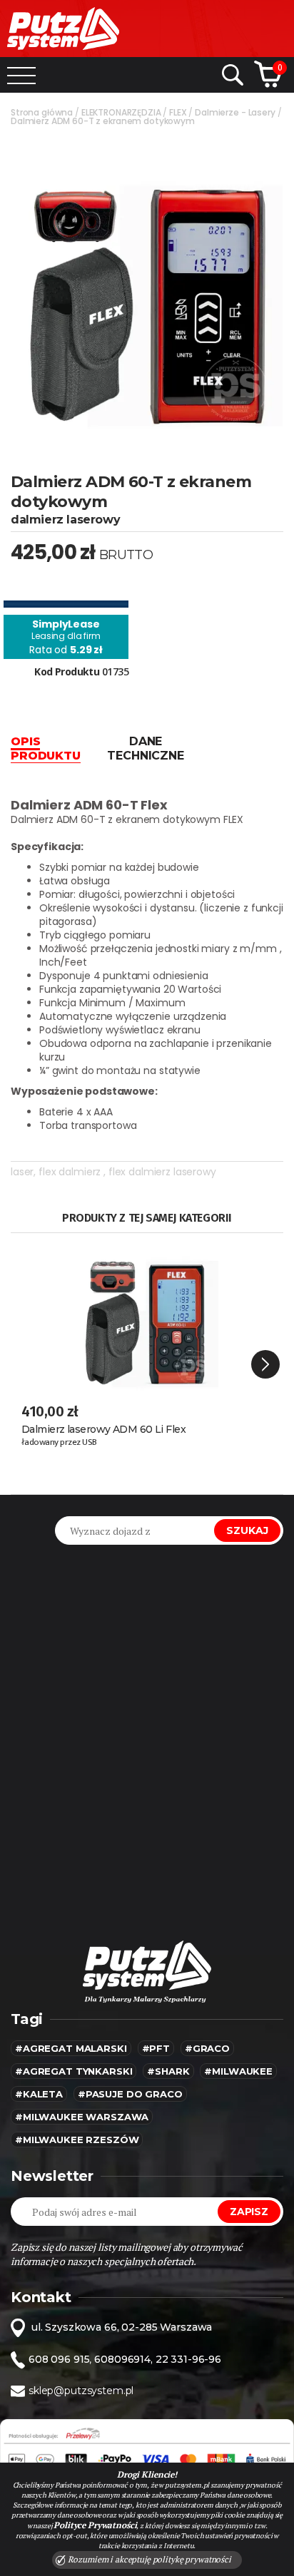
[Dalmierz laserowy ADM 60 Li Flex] (147, 1316)
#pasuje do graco (130, 2094)
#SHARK (168, 2071)
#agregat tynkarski (73, 2071)
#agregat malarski (71, 2048)
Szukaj (247, 1530)
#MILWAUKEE (238, 2071)
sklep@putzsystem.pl (81, 2391)
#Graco (207, 2048)
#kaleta (39, 2094)
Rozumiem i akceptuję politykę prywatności (148, 2559)
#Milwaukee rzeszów (77, 2140)
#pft (156, 2048)
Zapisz (249, 2212)
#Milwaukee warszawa (82, 2117)
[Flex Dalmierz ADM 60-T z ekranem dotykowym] (147, 290)
